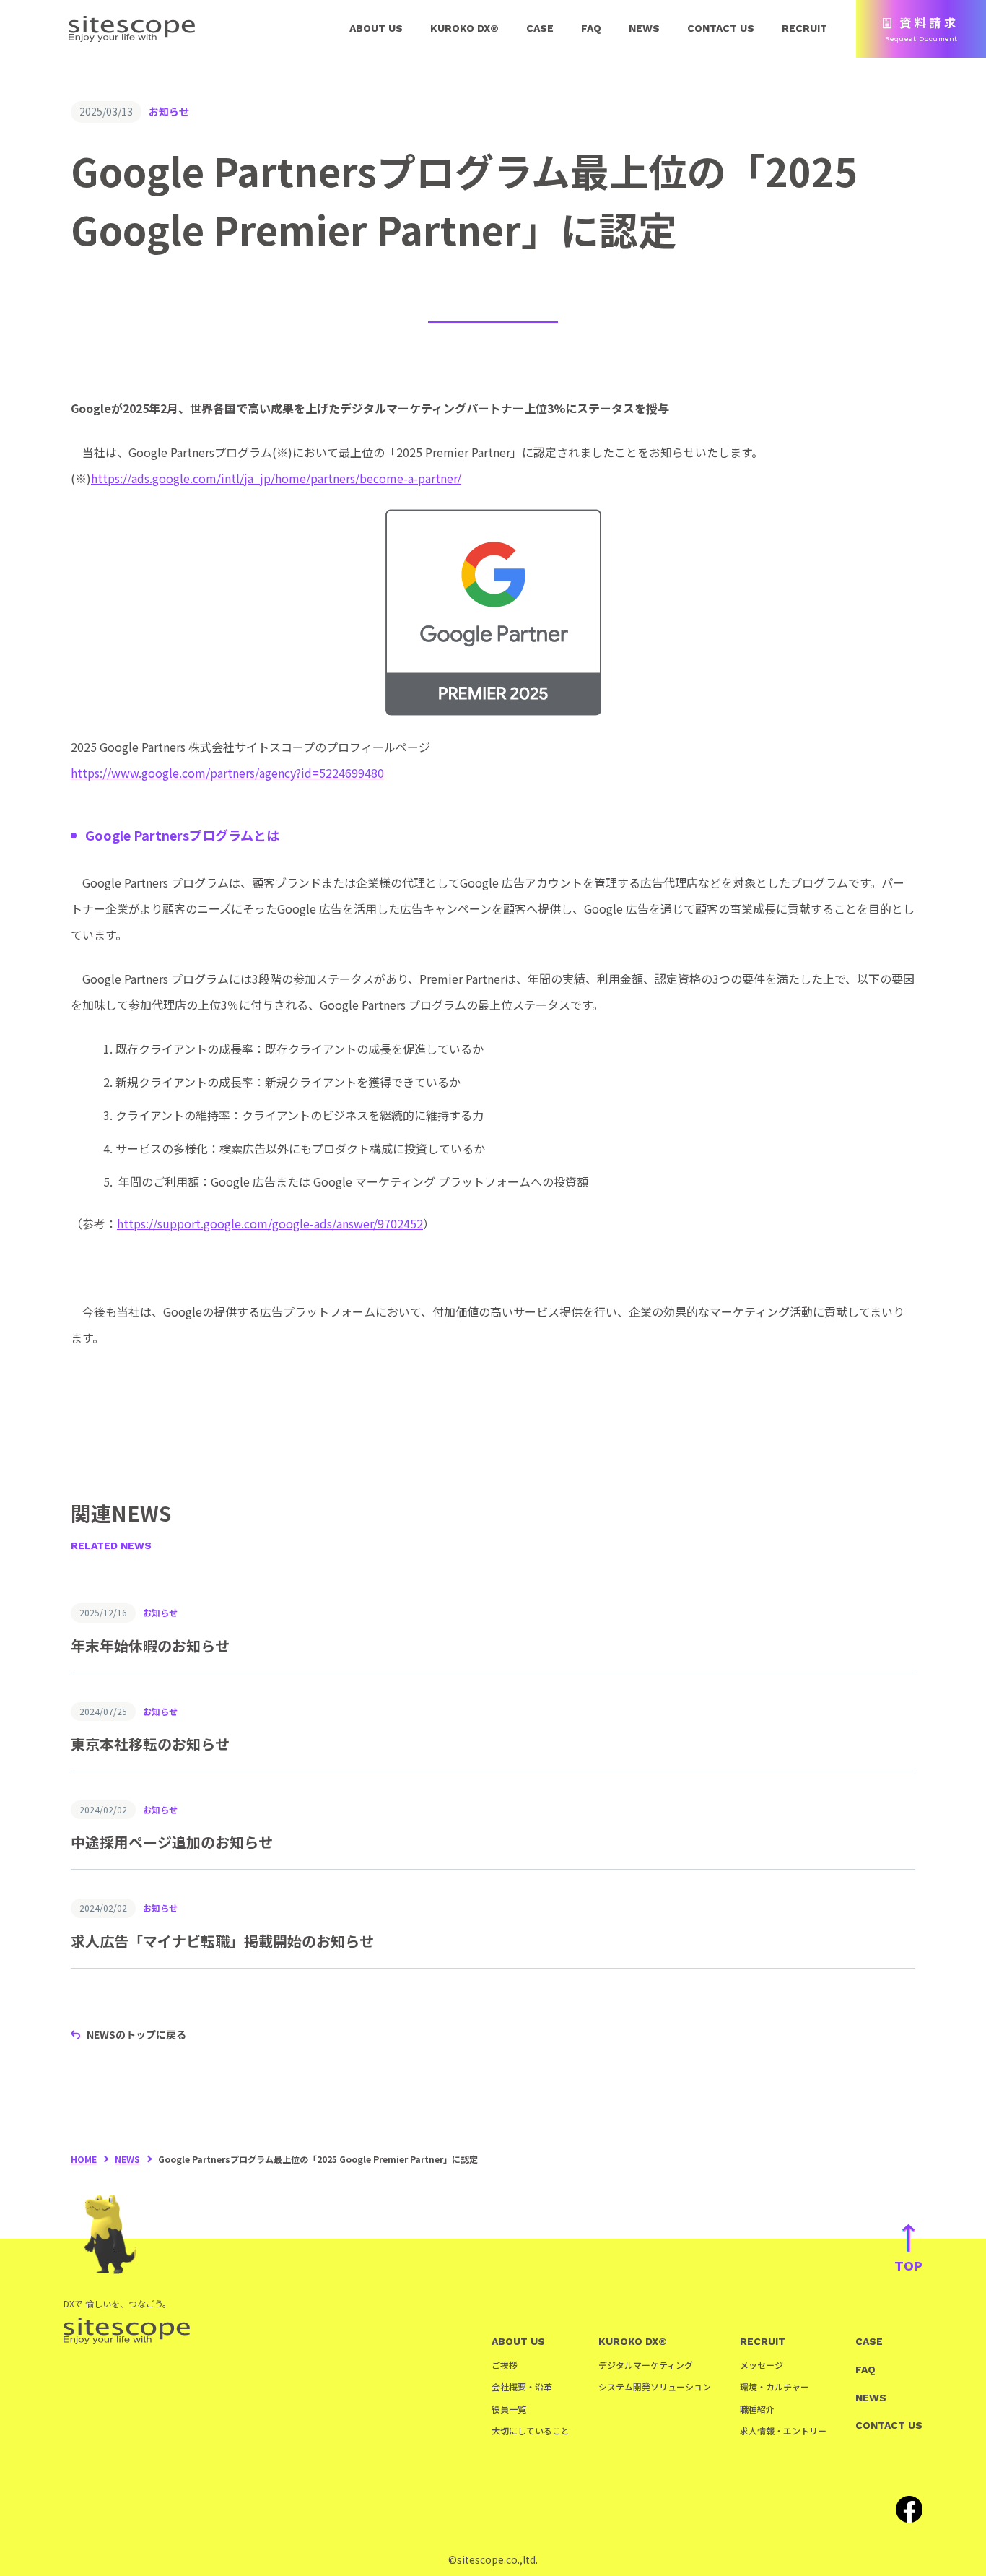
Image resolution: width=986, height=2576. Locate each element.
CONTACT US (721, 28)
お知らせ (169, 111)
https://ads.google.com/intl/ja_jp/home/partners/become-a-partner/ (276, 478)
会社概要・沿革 (522, 2386)
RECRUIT (804, 28)
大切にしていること (531, 2430)
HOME (84, 2159)
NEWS (644, 28)
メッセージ (762, 2365)
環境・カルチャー (775, 2386)
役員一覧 (509, 2409)
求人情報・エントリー (783, 2430)
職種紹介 (757, 2409)
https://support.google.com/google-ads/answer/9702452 (270, 1223)
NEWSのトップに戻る (136, 2034)
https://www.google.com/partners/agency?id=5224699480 (227, 773)
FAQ (591, 28)
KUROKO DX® (464, 28)
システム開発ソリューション (655, 2386)
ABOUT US (376, 28)
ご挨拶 (505, 2365)
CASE (540, 28)
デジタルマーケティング (646, 2365)
